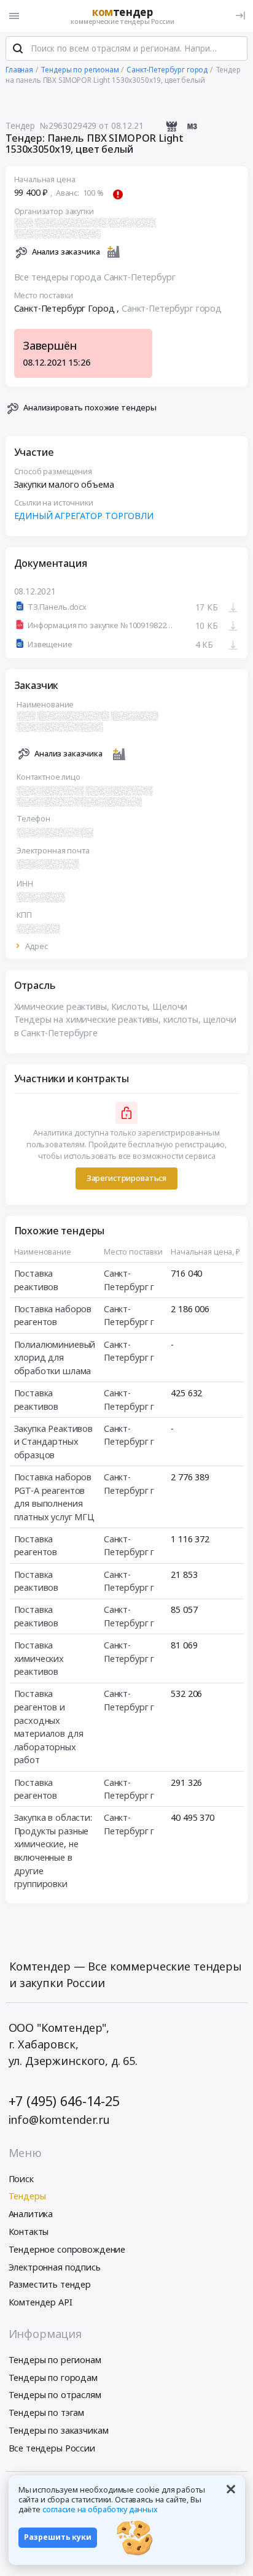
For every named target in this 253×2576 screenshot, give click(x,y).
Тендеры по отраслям (55, 2395)
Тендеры (27, 2196)
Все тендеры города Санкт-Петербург (95, 277)
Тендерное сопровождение (67, 2249)
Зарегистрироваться (126, 1178)
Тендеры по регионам (55, 2360)
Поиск (21, 2179)
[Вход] (240, 16)
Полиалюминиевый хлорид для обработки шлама (55, 1358)
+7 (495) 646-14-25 (64, 2101)
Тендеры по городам (53, 2378)
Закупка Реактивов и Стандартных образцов (54, 1442)
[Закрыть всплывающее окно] (231, 2489)
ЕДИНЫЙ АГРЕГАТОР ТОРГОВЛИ (84, 516)
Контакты (29, 2232)
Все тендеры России (52, 2448)
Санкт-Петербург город (172, 308)
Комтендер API (41, 2302)
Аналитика (31, 2214)
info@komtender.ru (60, 2120)
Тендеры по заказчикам (59, 2430)
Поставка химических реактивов (39, 1658)
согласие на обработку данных (100, 2509)
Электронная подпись (55, 2267)
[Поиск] (18, 48)
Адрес (37, 947)
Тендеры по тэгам (47, 2413)
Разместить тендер (50, 2284)
